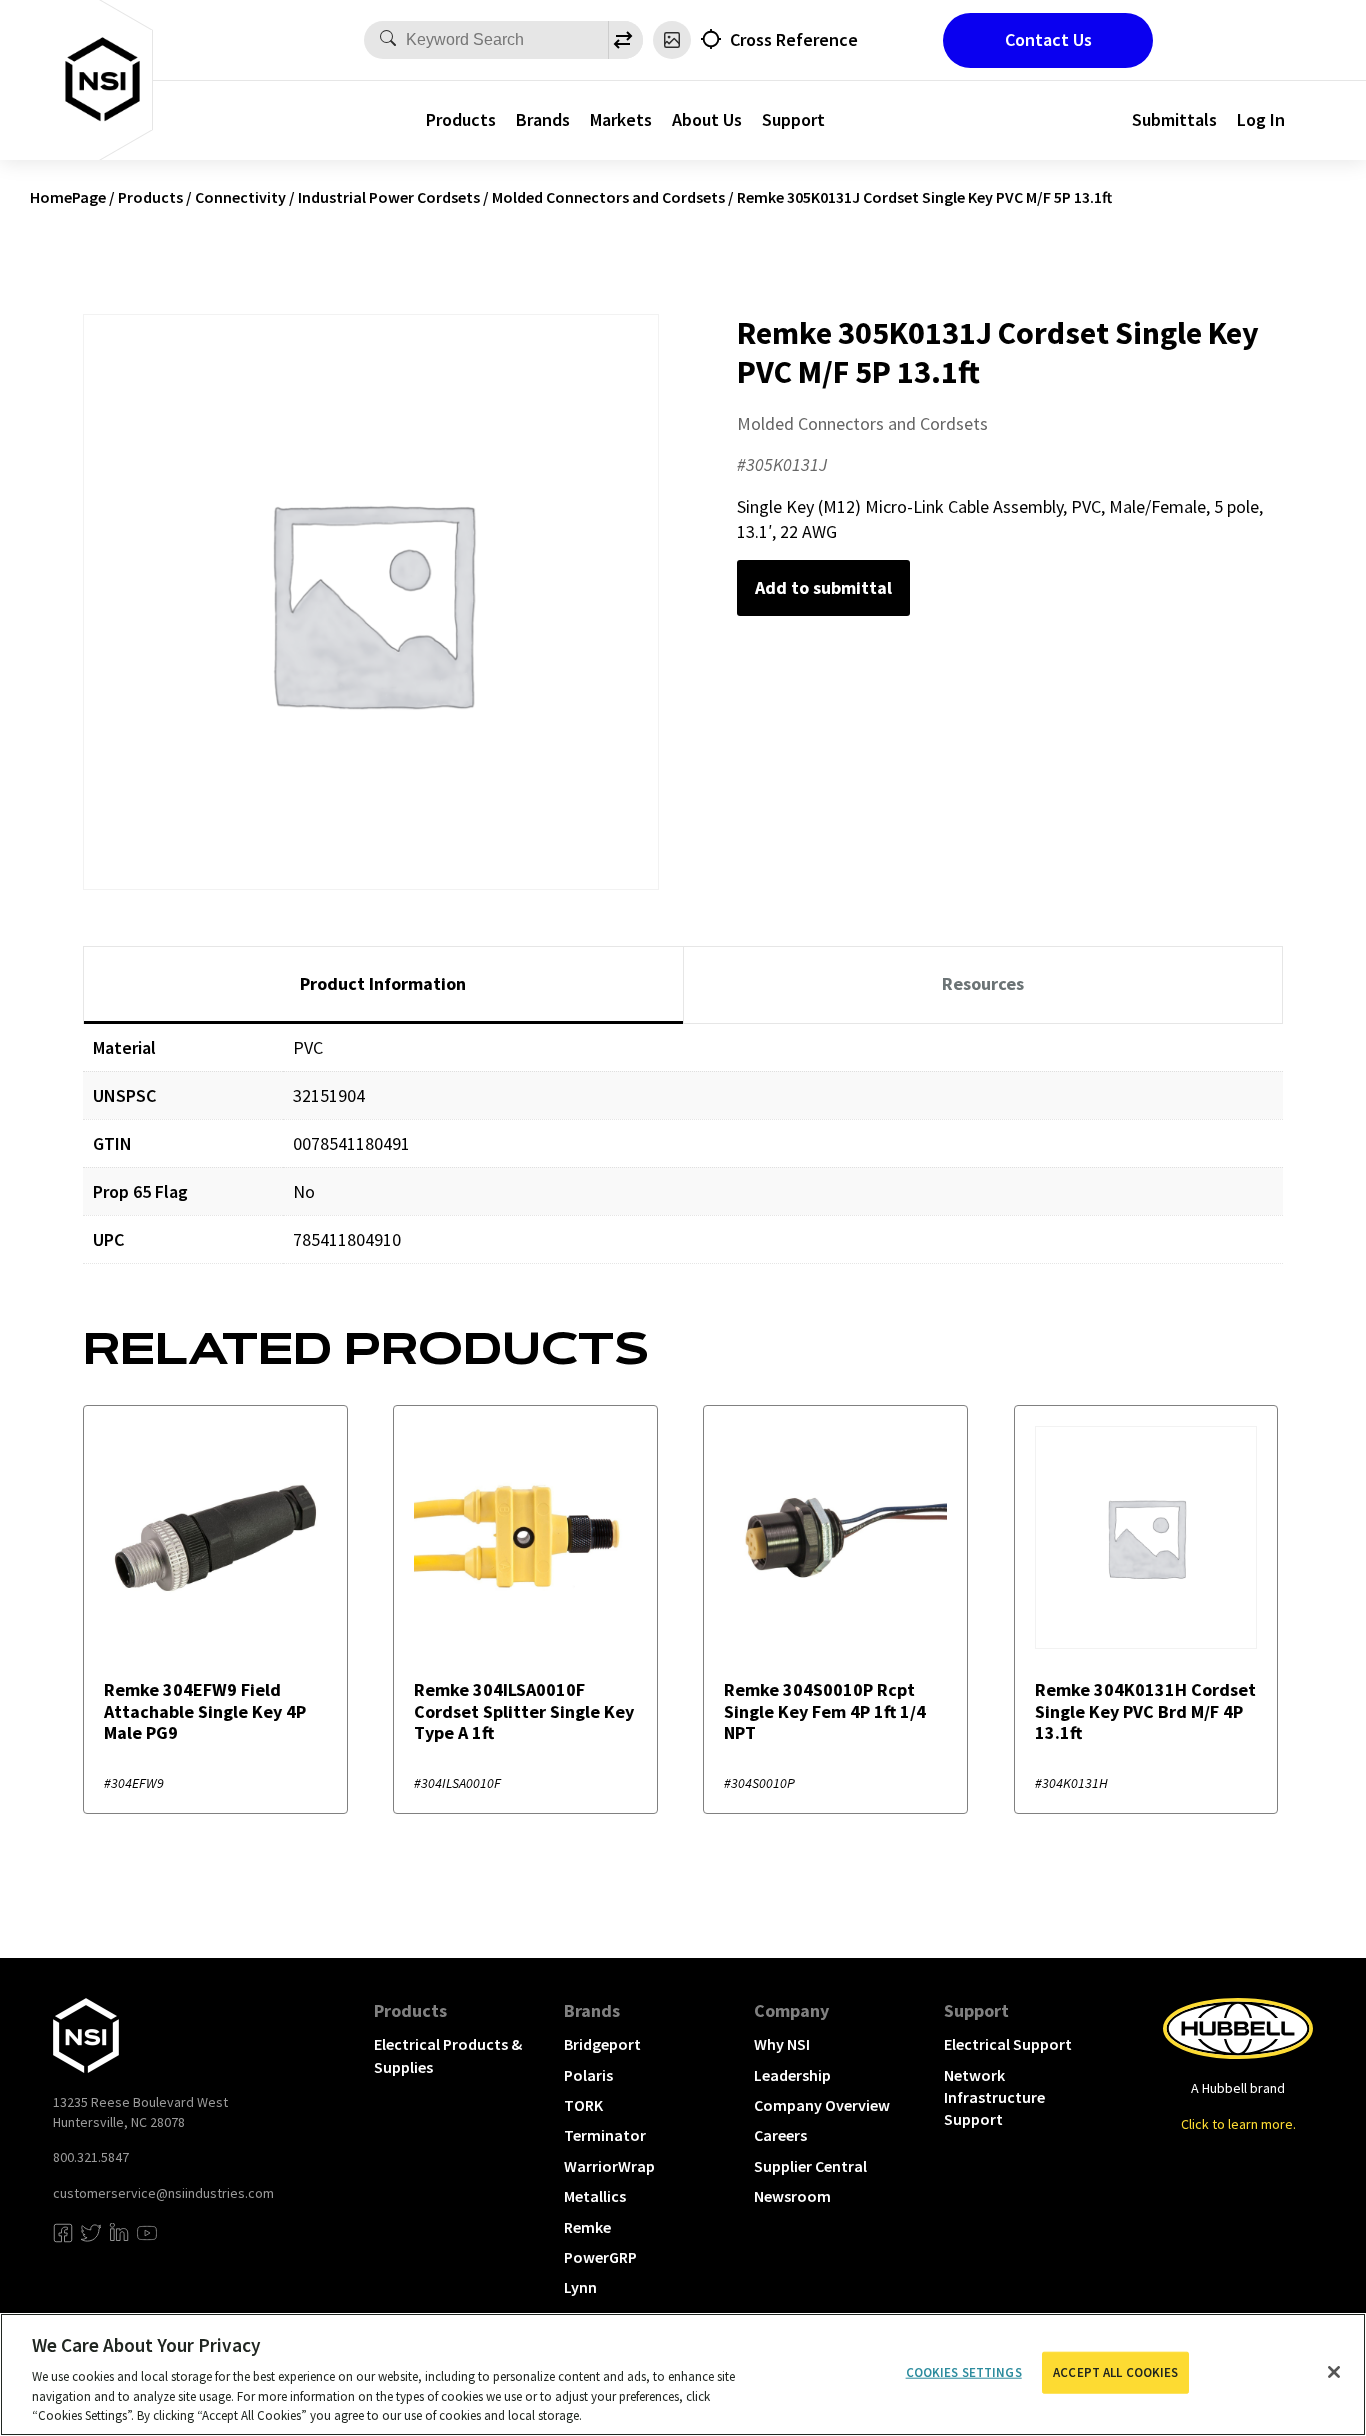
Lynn (580, 2287)
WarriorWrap (609, 2166)
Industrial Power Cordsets (389, 197)
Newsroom (792, 2196)
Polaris (588, 2075)
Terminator (605, 2135)
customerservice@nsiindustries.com (163, 2193)
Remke (587, 2227)
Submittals (1174, 119)
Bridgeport (602, 2044)
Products (461, 119)
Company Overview (822, 2105)
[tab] (383, 985)
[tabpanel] (683, 1158)
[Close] (1334, 2372)
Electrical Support (1008, 2044)
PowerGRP (600, 2257)
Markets (621, 119)
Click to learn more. (1238, 2124)
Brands (543, 119)
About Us (707, 119)
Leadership (792, 2075)
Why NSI (782, 2044)
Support (793, 119)
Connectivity (240, 197)
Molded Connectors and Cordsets (608, 197)
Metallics (595, 2196)
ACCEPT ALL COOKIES (1115, 2372)
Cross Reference (794, 39)
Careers (780, 2135)
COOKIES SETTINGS (964, 2372)
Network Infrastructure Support (994, 2097)
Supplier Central (810, 2166)
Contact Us (1048, 39)
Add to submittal (823, 587)
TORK (583, 2105)
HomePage (68, 197)
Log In (1261, 119)
